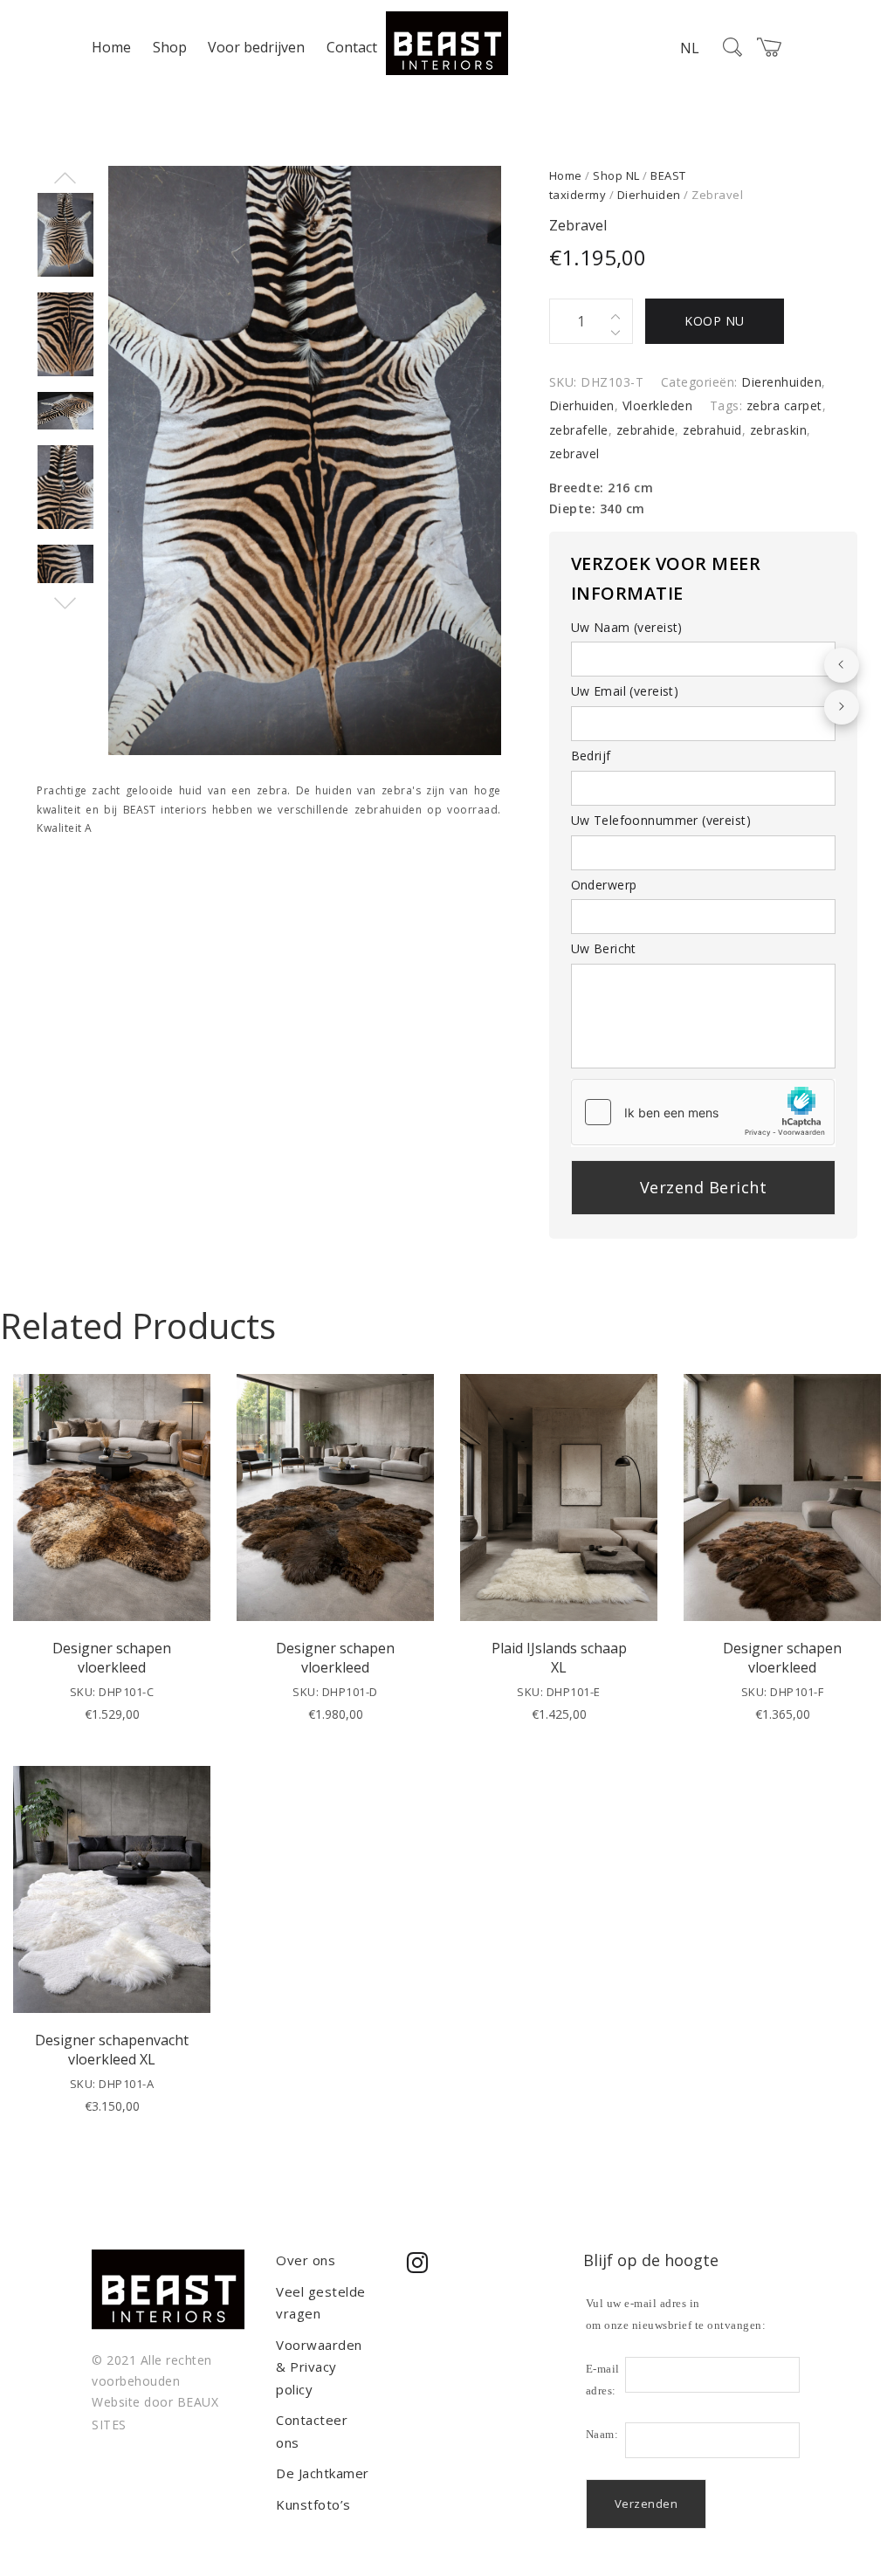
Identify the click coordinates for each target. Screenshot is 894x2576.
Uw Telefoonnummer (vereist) (661, 820)
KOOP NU (715, 321)
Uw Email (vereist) (625, 691)
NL (690, 48)
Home (111, 47)
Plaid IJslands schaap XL (559, 1658)
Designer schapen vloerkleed (112, 1658)
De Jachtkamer (323, 2473)
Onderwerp (604, 885)
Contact (352, 47)
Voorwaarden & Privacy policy (319, 2367)
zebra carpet (784, 405)
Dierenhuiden (781, 382)
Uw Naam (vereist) (627, 627)
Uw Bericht (604, 948)
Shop (170, 47)
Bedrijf (591, 756)
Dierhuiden (649, 195)
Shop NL (616, 175)
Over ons (306, 2260)
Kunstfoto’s (313, 2504)
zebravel (574, 453)
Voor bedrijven (256, 47)
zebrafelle (579, 430)
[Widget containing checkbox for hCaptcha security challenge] (703, 1112)
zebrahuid (712, 430)
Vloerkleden (658, 405)
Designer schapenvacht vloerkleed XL (112, 2050)
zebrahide (646, 430)
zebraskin (779, 430)
